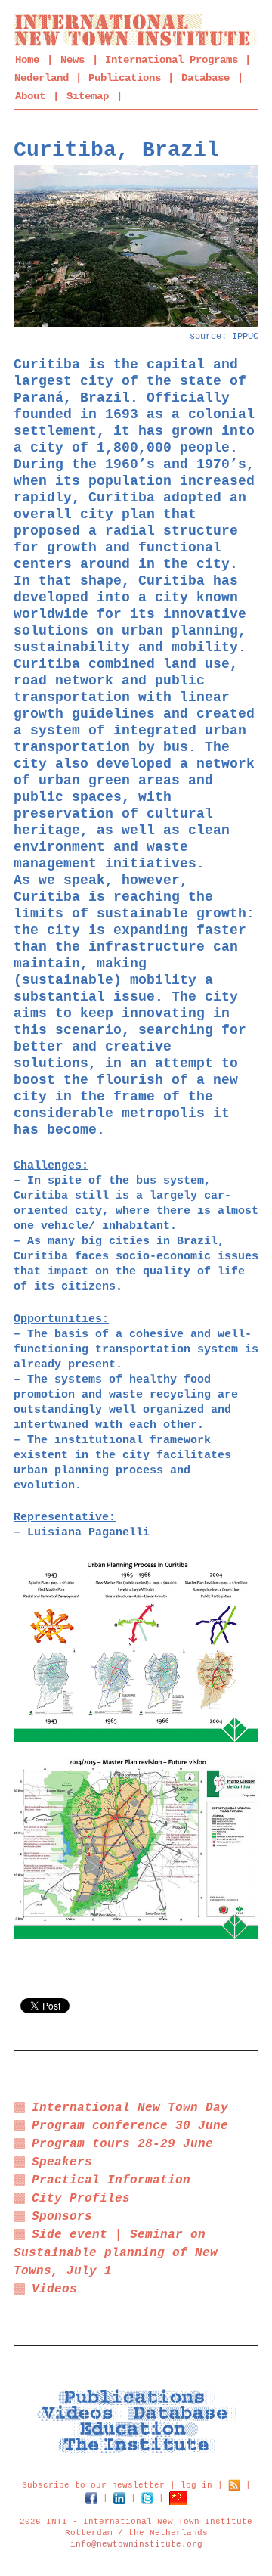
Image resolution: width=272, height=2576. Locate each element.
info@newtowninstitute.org (136, 2544)
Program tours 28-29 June (122, 2144)
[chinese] (178, 2498)
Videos (54, 2289)
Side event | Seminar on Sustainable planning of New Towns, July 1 (116, 2253)
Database (206, 78)
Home (27, 60)
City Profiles (81, 2199)
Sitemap (88, 96)
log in (196, 2485)
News (73, 60)
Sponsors (62, 2217)
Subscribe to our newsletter (93, 2485)
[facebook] (91, 2498)
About (30, 96)
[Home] (136, 30)
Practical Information (111, 2180)
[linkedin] (119, 2498)
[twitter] (147, 2498)
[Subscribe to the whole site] (234, 2485)
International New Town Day (130, 2108)
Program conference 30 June (130, 2126)
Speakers (62, 2162)
